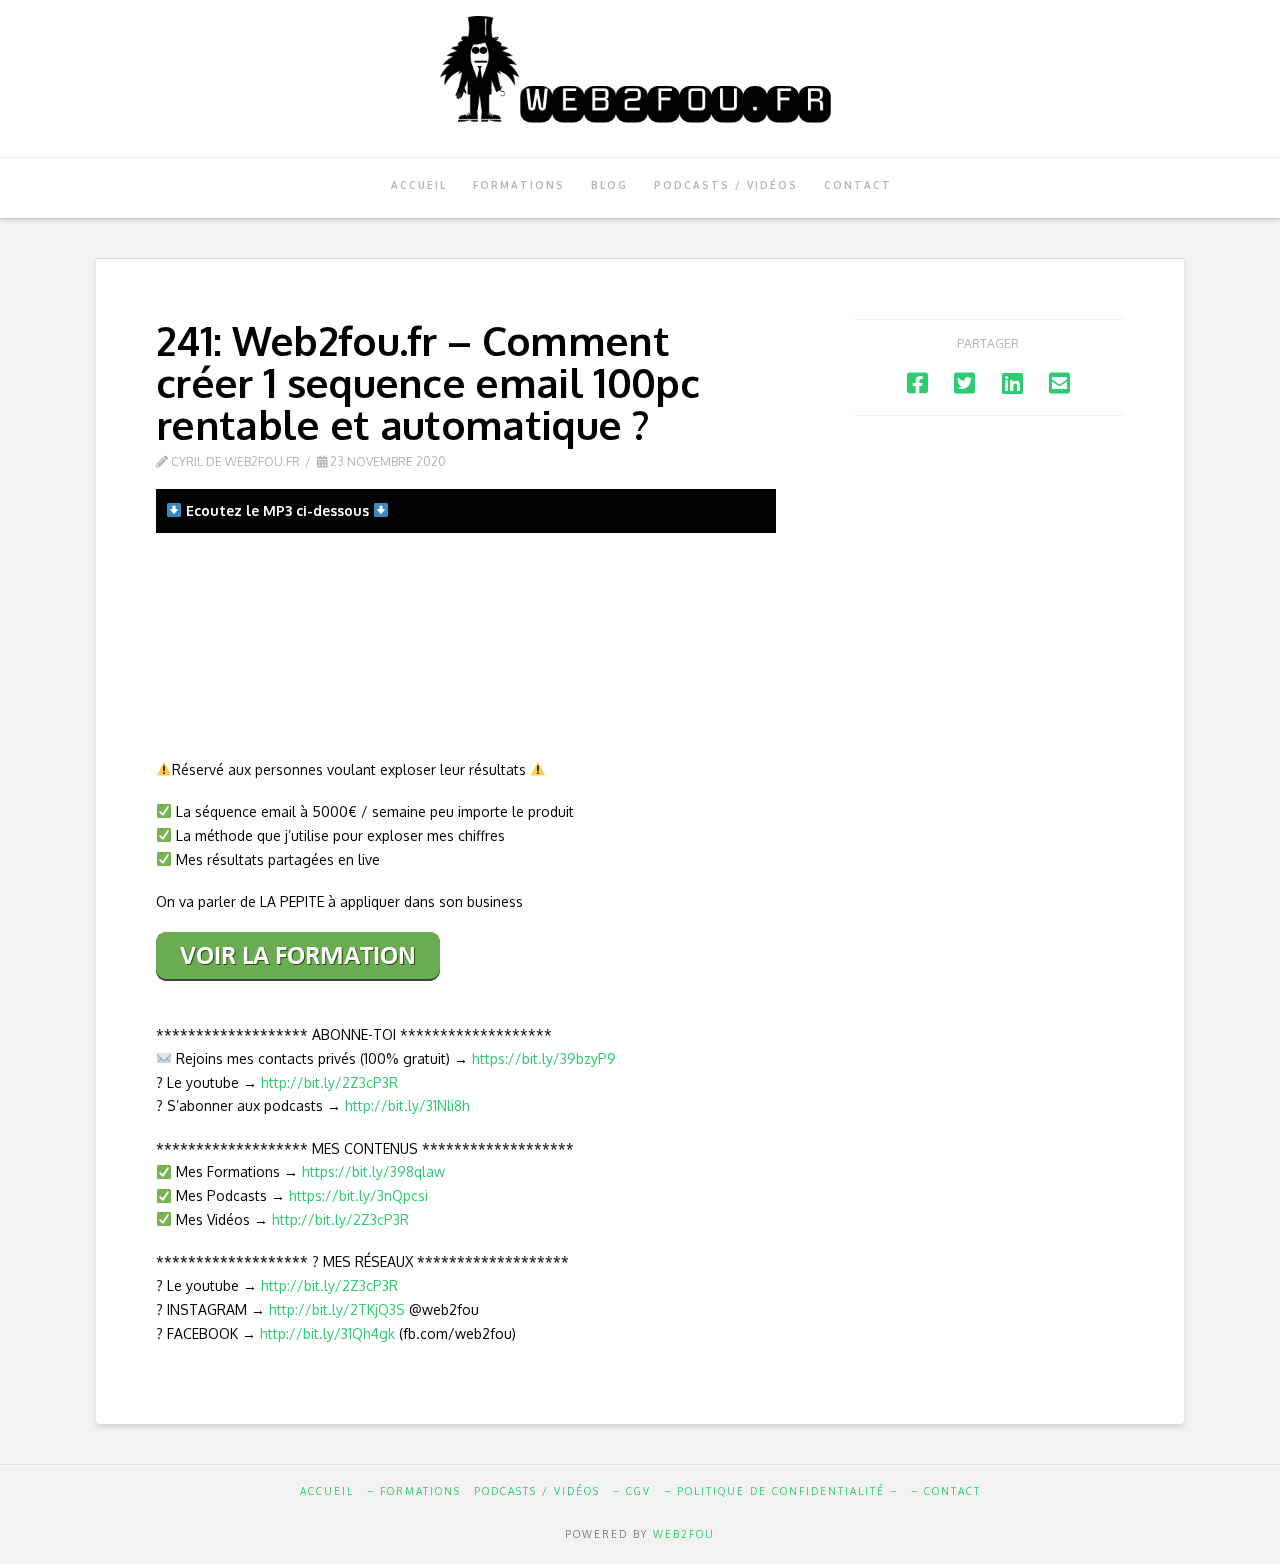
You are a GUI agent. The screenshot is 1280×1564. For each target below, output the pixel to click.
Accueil (327, 1491)
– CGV (632, 1491)
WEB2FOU (684, 1534)
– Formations (414, 1491)
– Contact (946, 1491)
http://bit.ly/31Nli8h (407, 1105)
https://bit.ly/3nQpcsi (358, 1195)
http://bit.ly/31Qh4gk (327, 1333)
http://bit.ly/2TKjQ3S (337, 1309)
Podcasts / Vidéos (537, 1491)
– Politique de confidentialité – (781, 1491)
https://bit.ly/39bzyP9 (544, 1058)
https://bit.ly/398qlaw (373, 1171)
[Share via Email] (1059, 382)
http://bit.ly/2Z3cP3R (329, 1082)
